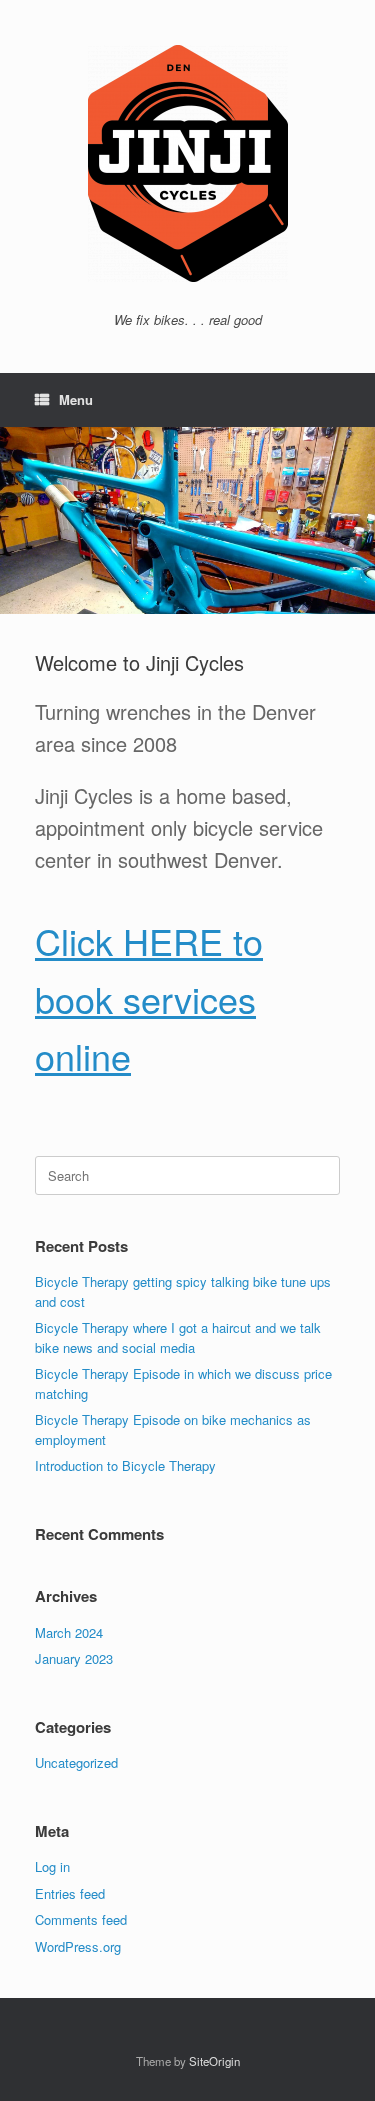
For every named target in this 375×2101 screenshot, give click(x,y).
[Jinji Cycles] (187, 163)
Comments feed (81, 1919)
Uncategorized (76, 1762)
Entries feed (70, 1893)
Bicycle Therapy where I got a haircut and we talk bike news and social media (178, 1337)
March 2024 (69, 1632)
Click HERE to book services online (149, 998)
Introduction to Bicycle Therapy (125, 1465)
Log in (52, 1866)
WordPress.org (78, 1946)
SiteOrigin (214, 2061)
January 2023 (74, 1658)
